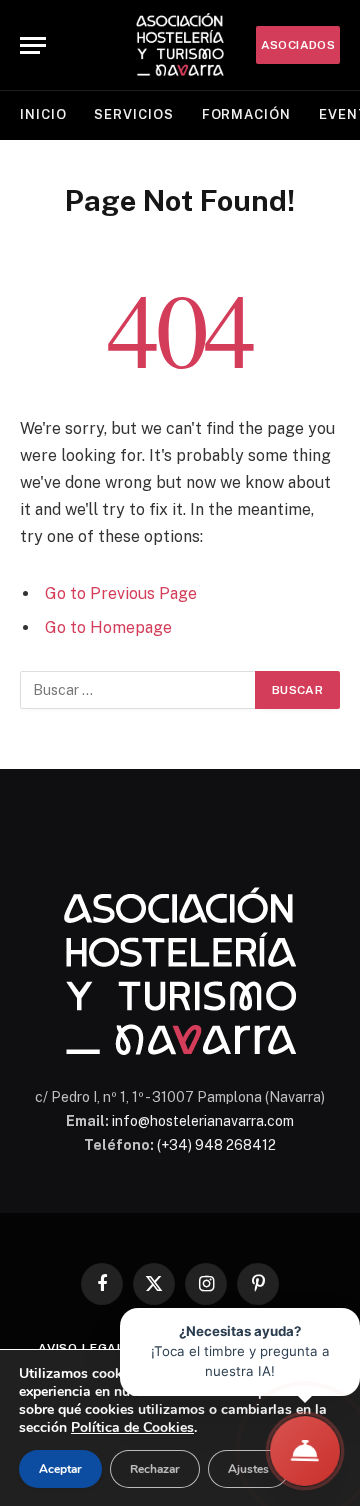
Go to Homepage (108, 627)
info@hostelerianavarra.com (203, 1121)
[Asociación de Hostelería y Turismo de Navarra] (180, 45)
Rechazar (155, 1469)
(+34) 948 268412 (216, 1145)
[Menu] (33, 45)
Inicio (43, 114)
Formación (246, 114)
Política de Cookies (132, 1427)
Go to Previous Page (121, 593)
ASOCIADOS (298, 45)
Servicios (133, 114)
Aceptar (60, 1469)
